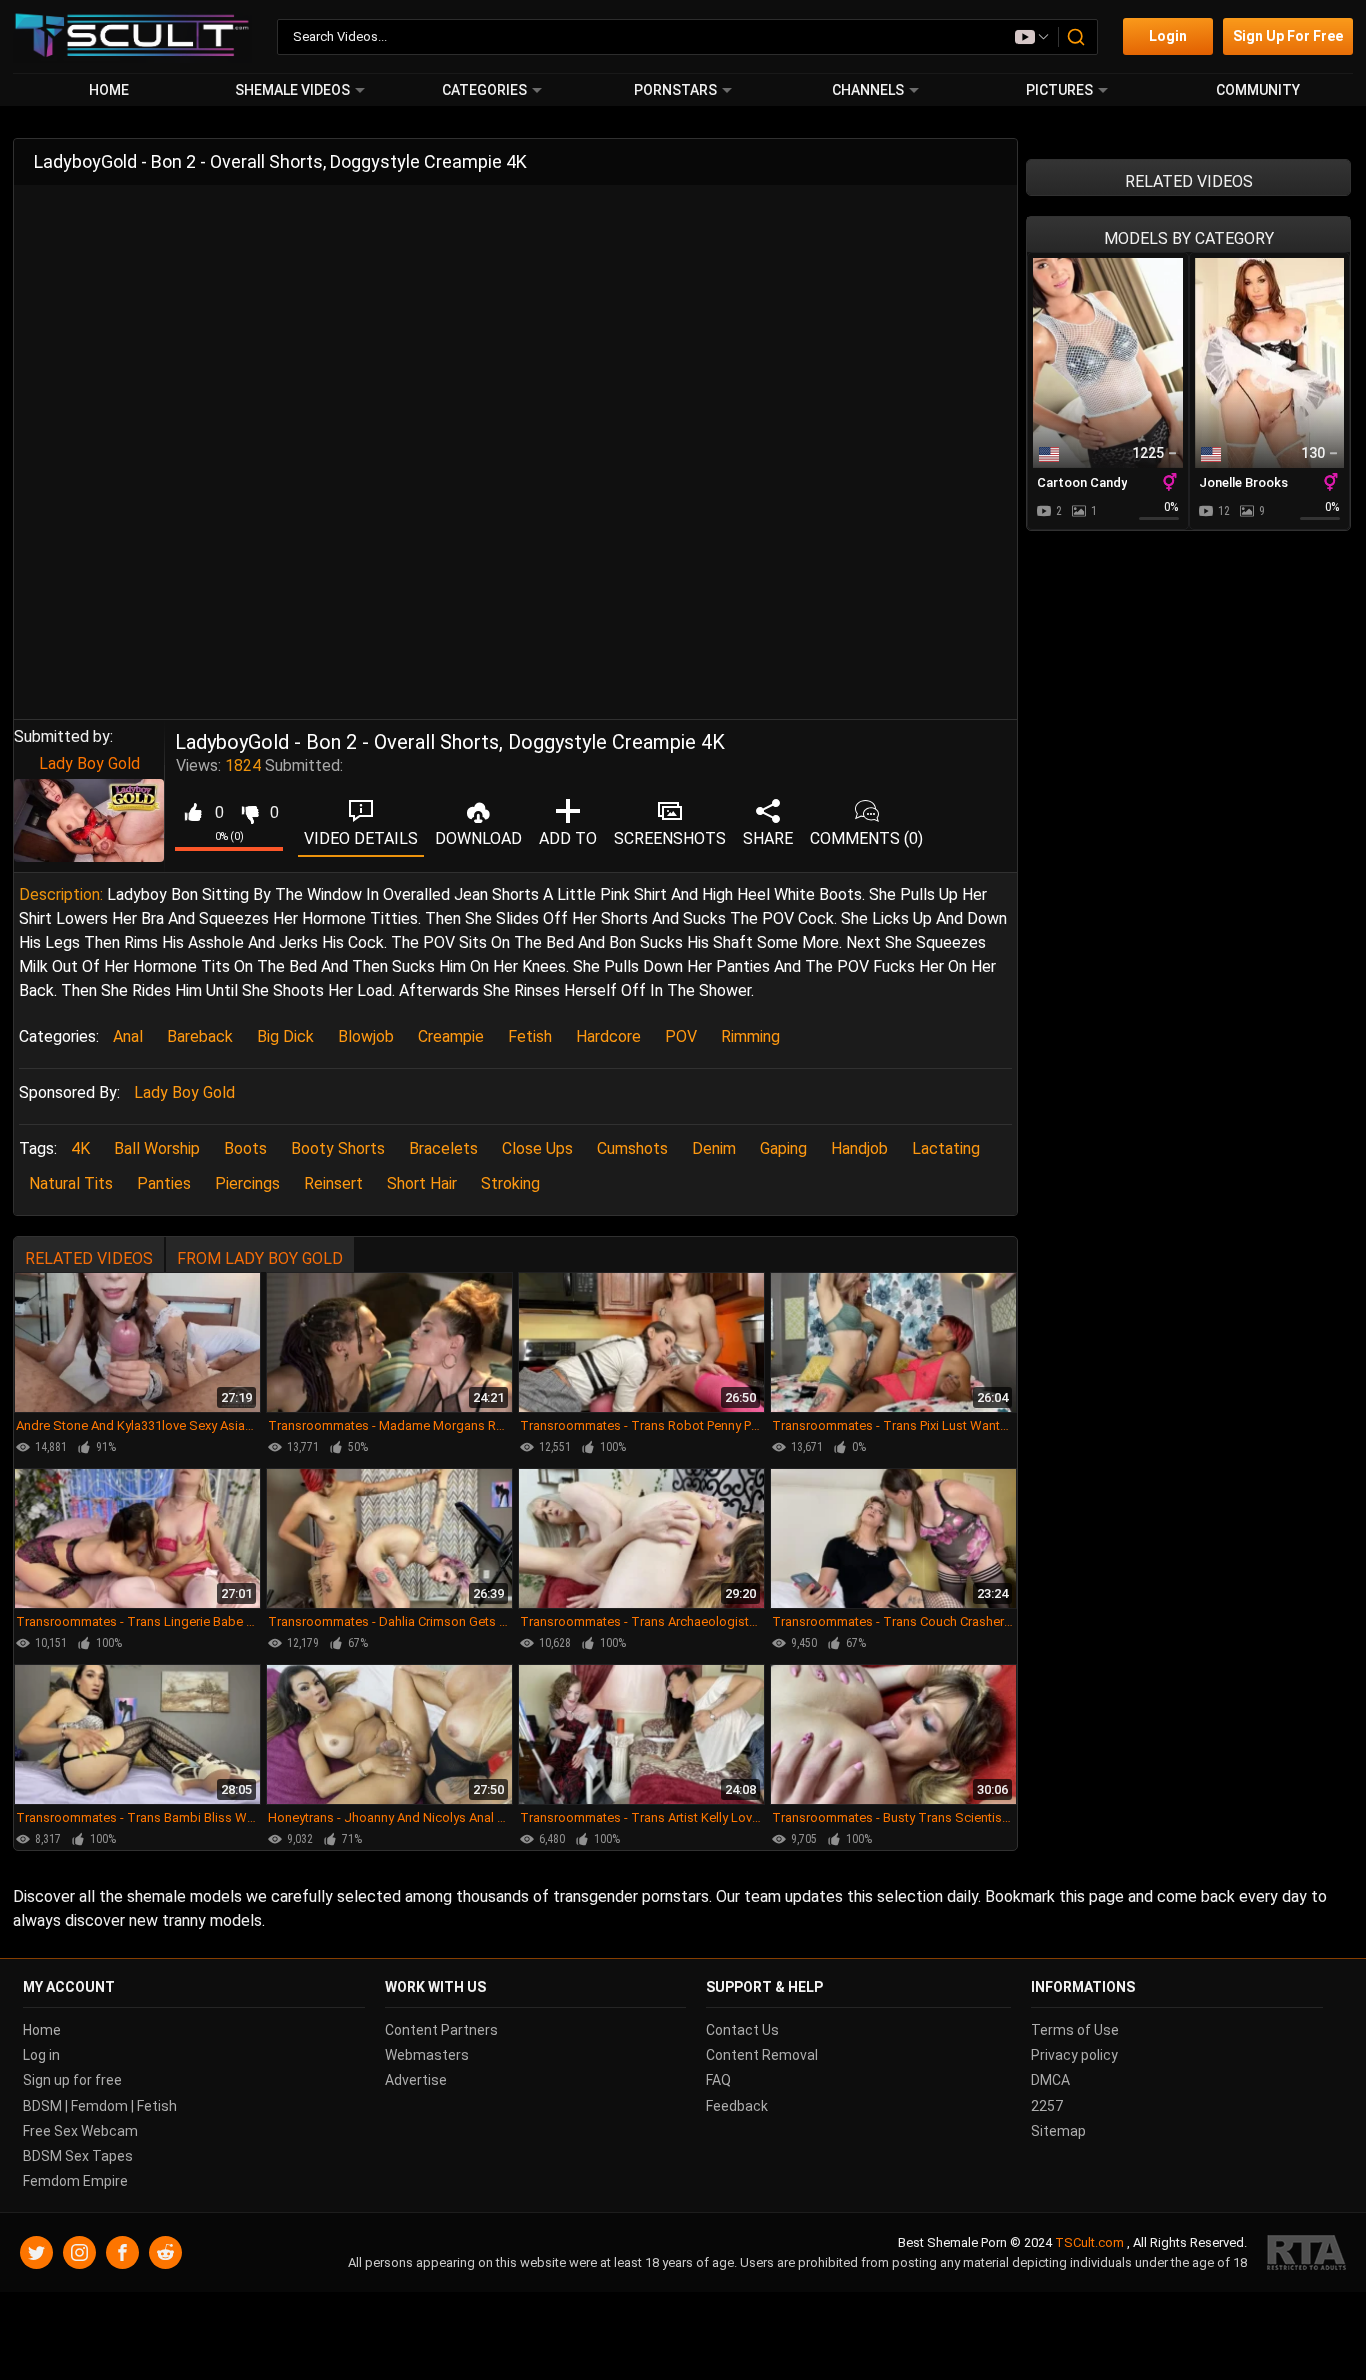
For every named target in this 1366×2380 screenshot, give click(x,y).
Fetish (530, 1036)
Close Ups (537, 1148)
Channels (868, 90)
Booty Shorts (338, 1148)
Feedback (737, 2105)
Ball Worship (157, 1148)
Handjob (859, 1148)
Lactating (946, 1148)
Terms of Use (1075, 2030)
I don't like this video (249, 813)
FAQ (718, 2080)
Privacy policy (1074, 2055)
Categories (484, 90)
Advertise (416, 2080)
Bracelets (443, 1148)
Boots (245, 1148)
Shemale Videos (292, 90)
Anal (128, 1036)
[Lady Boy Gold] (89, 821)
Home (109, 90)
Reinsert (333, 1183)
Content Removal (762, 2055)
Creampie (451, 1036)
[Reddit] (165, 2252)
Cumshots (632, 1148)
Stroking (510, 1183)
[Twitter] (36, 2252)
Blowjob (366, 1036)
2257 (1047, 2105)
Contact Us (742, 2030)
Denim (714, 1148)
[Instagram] (79, 2252)
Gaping (783, 1148)
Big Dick (285, 1036)
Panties (164, 1183)
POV (681, 1036)
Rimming (750, 1036)
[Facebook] (122, 2252)
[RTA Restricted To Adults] (1306, 2252)
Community (1258, 90)
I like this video (192, 813)
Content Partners (441, 2030)
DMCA (1050, 2080)
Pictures (1059, 90)
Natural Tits (71, 1183)
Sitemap (1058, 2131)
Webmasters (427, 2055)
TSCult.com (1089, 2242)
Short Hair (422, 1183)
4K (80, 1148)
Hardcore (608, 1036)
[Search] (1077, 37)
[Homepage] (132, 36)
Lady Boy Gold (89, 763)
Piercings (247, 1183)
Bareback (200, 1036)
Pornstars (675, 90)
